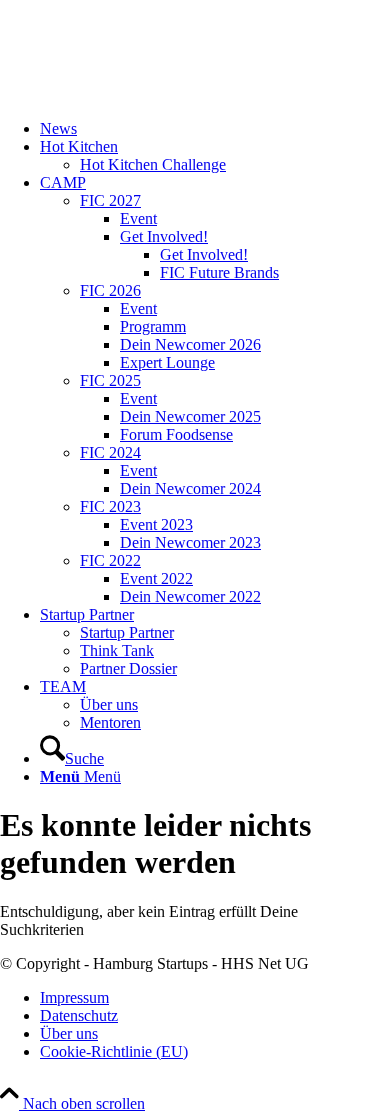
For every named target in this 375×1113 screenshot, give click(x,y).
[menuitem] (207, 129)
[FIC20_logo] (150, 94)
